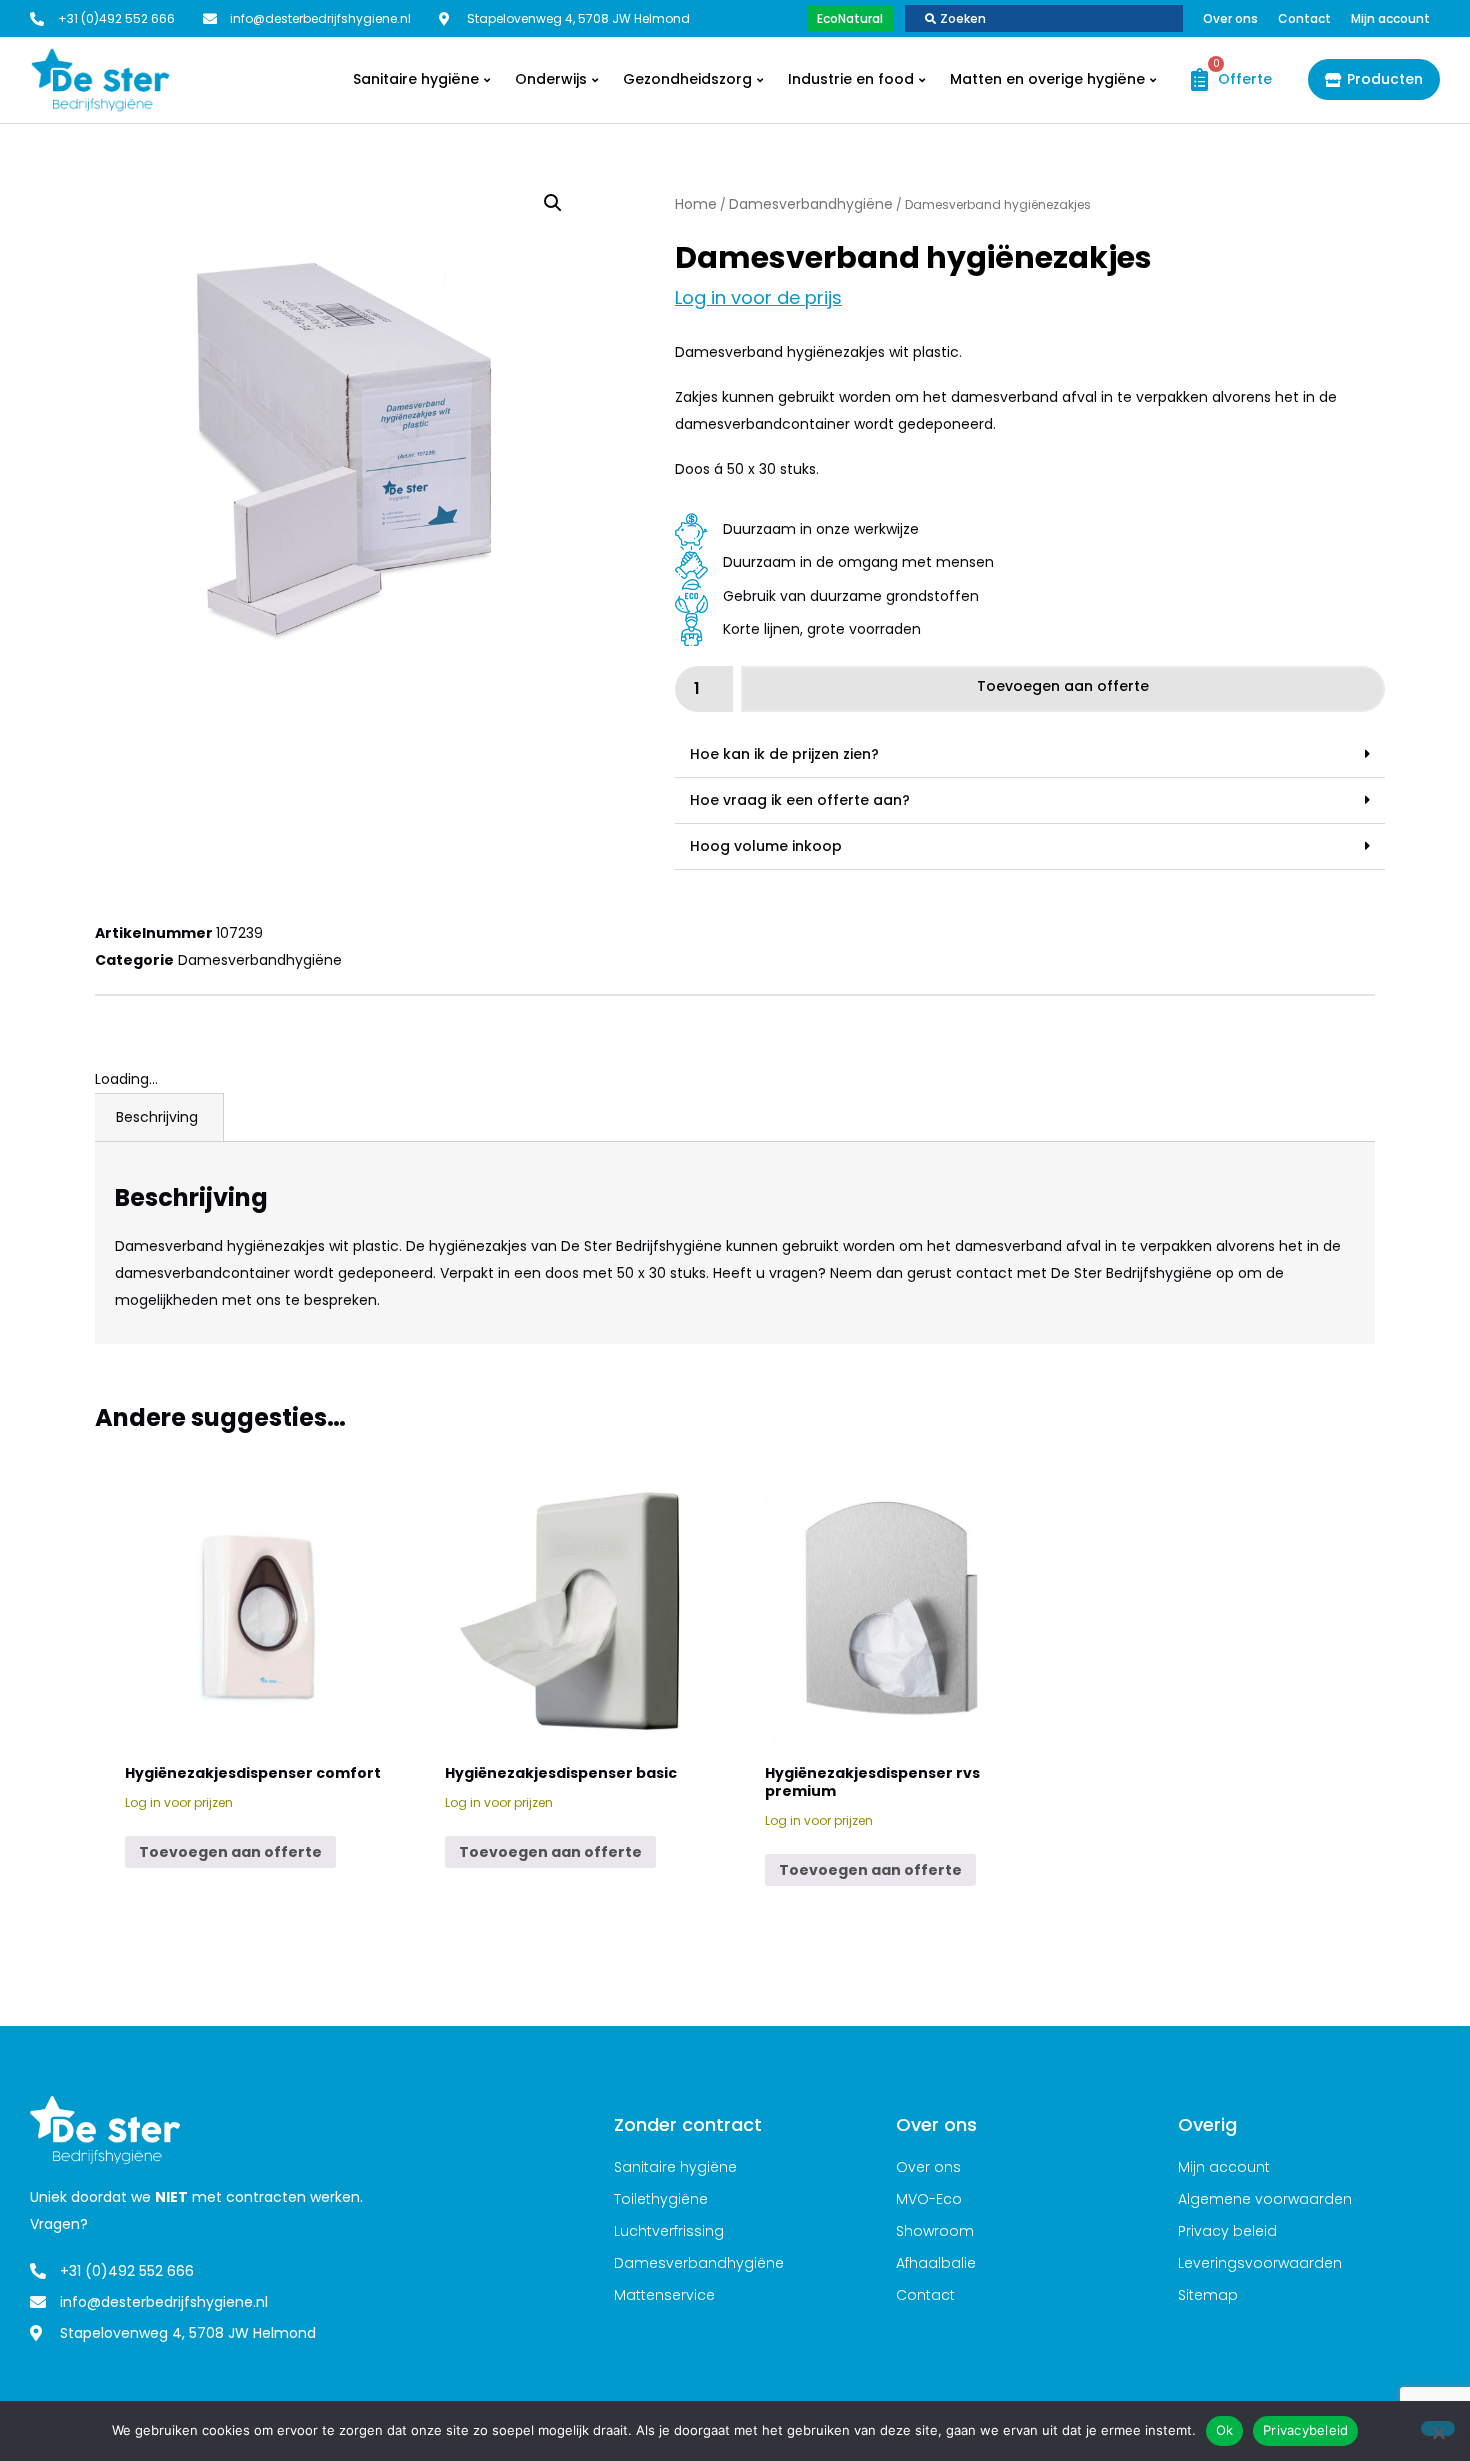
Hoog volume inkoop (766, 846)
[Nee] (1438, 2428)
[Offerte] (1194, 79)
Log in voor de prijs (758, 297)
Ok (1225, 2430)
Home (696, 204)
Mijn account (1390, 18)
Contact (1304, 18)
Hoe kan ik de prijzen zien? (784, 754)
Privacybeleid (1305, 2430)
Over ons (1230, 18)
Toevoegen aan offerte (1063, 686)
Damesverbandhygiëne (811, 204)
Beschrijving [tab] (157, 1117)
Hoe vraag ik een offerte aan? (800, 800)
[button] (553, 203)
